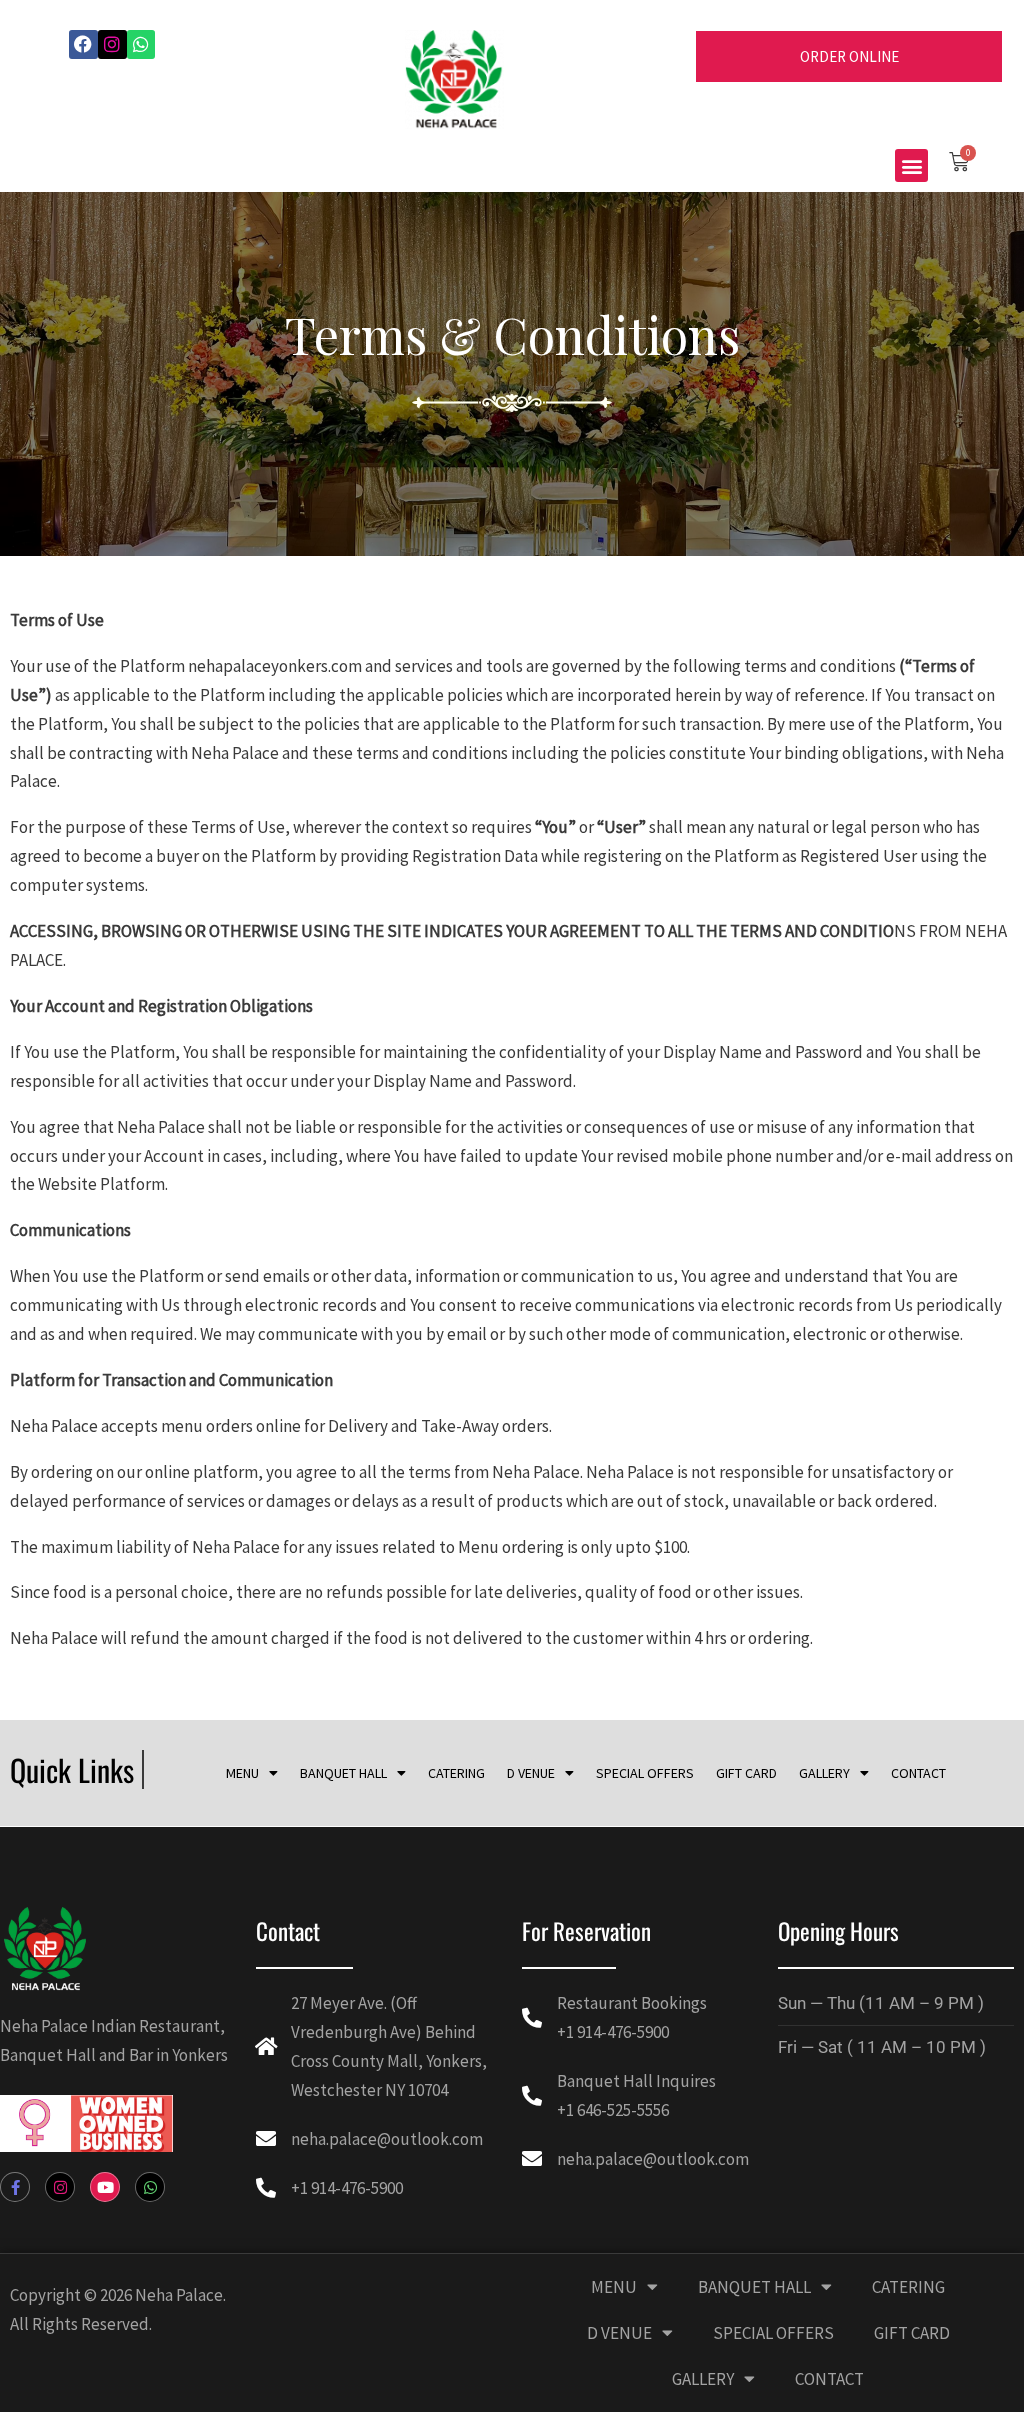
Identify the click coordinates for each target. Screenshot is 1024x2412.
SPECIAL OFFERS (645, 1773)
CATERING (456, 1773)
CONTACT (918, 1773)
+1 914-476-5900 (347, 2188)
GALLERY (824, 1773)
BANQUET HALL (343, 1773)
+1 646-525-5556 (613, 2110)
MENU (242, 1773)
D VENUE (531, 1773)
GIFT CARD (746, 1773)
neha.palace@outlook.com (387, 2139)
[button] (911, 165)
